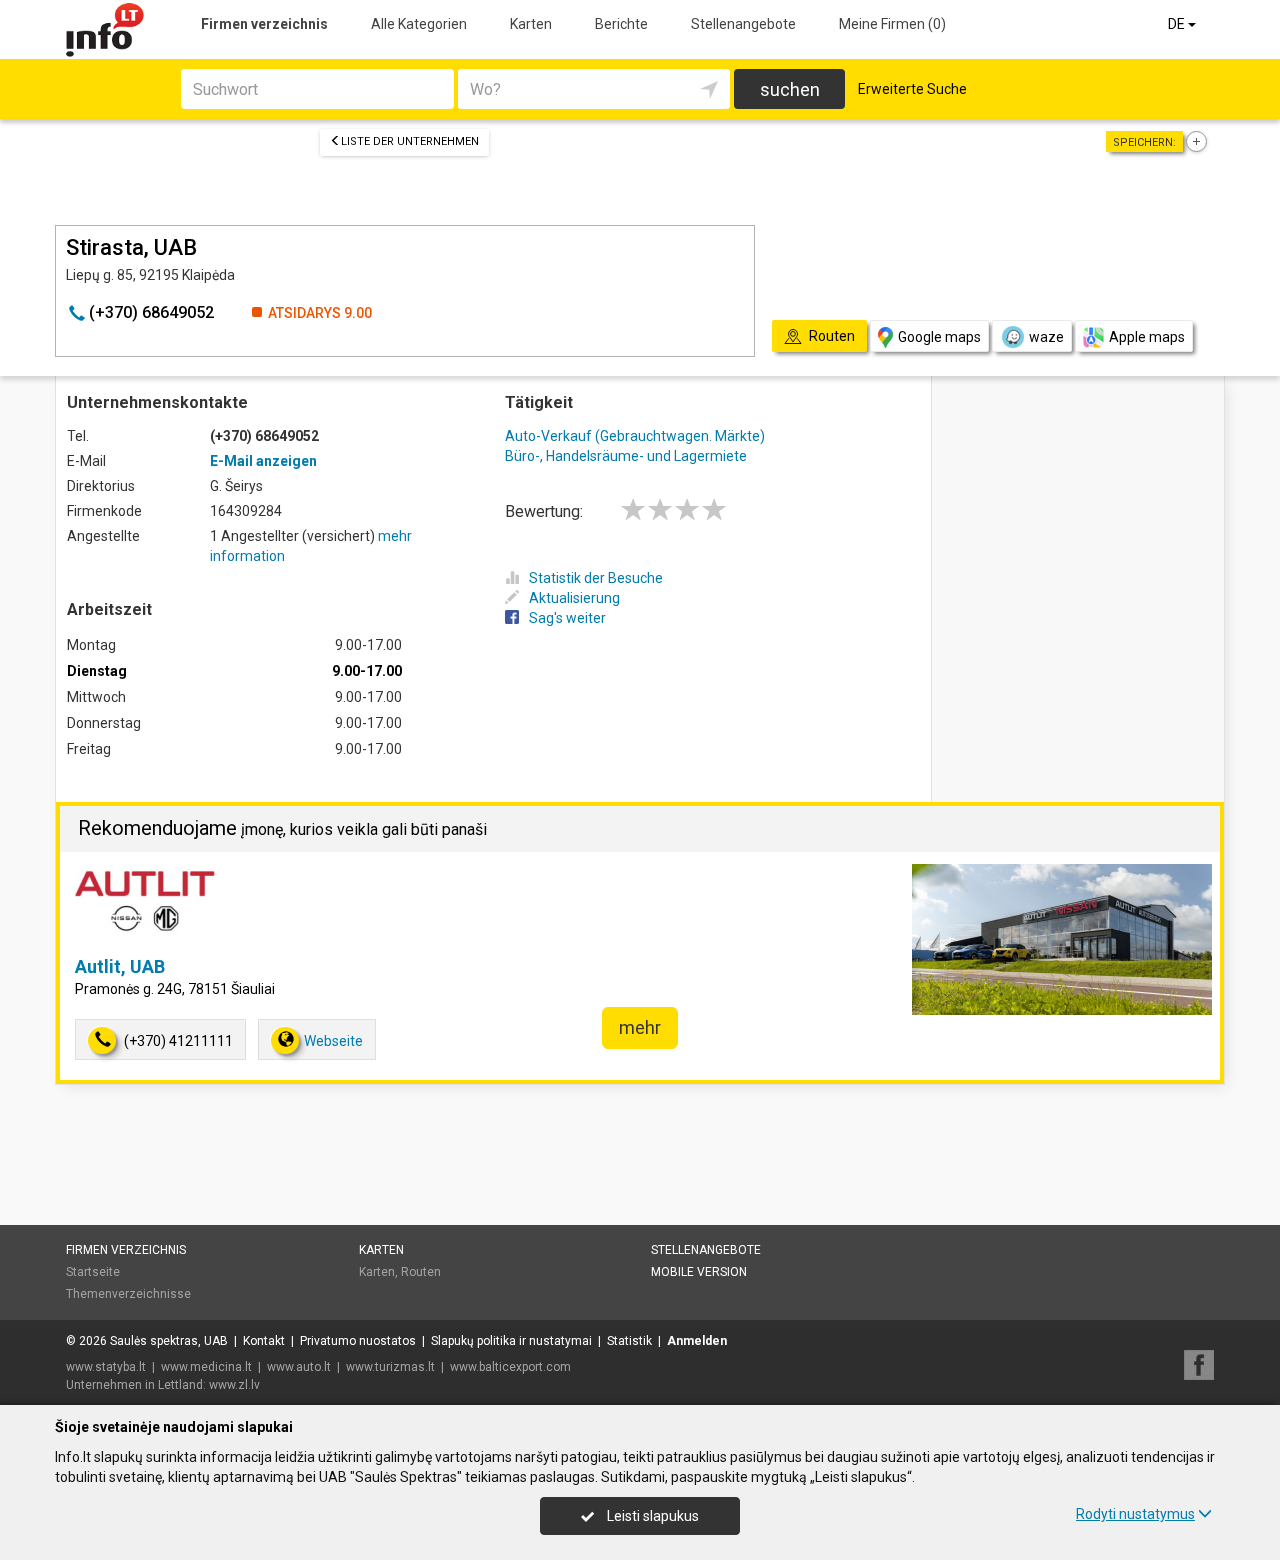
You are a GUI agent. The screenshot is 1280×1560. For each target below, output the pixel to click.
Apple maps (1147, 337)
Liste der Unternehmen (410, 141)
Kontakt (264, 1341)
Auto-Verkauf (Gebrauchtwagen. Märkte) (635, 436)
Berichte (621, 24)
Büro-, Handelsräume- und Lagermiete (626, 456)
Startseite (93, 1272)
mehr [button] (640, 1027)
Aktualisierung (574, 598)
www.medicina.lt (206, 1367)
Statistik (629, 1341)
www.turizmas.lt (390, 1367)
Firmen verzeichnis (264, 24)
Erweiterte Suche (912, 89)
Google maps (939, 337)
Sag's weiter (567, 618)
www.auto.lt (299, 1367)
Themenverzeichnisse (128, 1294)
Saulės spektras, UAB (169, 1341)
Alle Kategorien (419, 24)
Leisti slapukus (651, 1516)
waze (1046, 337)
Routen (421, 1272)
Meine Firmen (892, 24)
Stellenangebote (743, 24)
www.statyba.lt (106, 1367)
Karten (531, 24)
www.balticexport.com (510, 1367)
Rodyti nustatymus (1135, 1514)
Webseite (333, 1041)
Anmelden (697, 1341)
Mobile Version (699, 1272)
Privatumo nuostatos (358, 1341)
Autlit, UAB (120, 966)
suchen (790, 89)
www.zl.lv (234, 1385)
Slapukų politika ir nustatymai (511, 1341)
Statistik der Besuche (596, 578)
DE (1178, 24)
